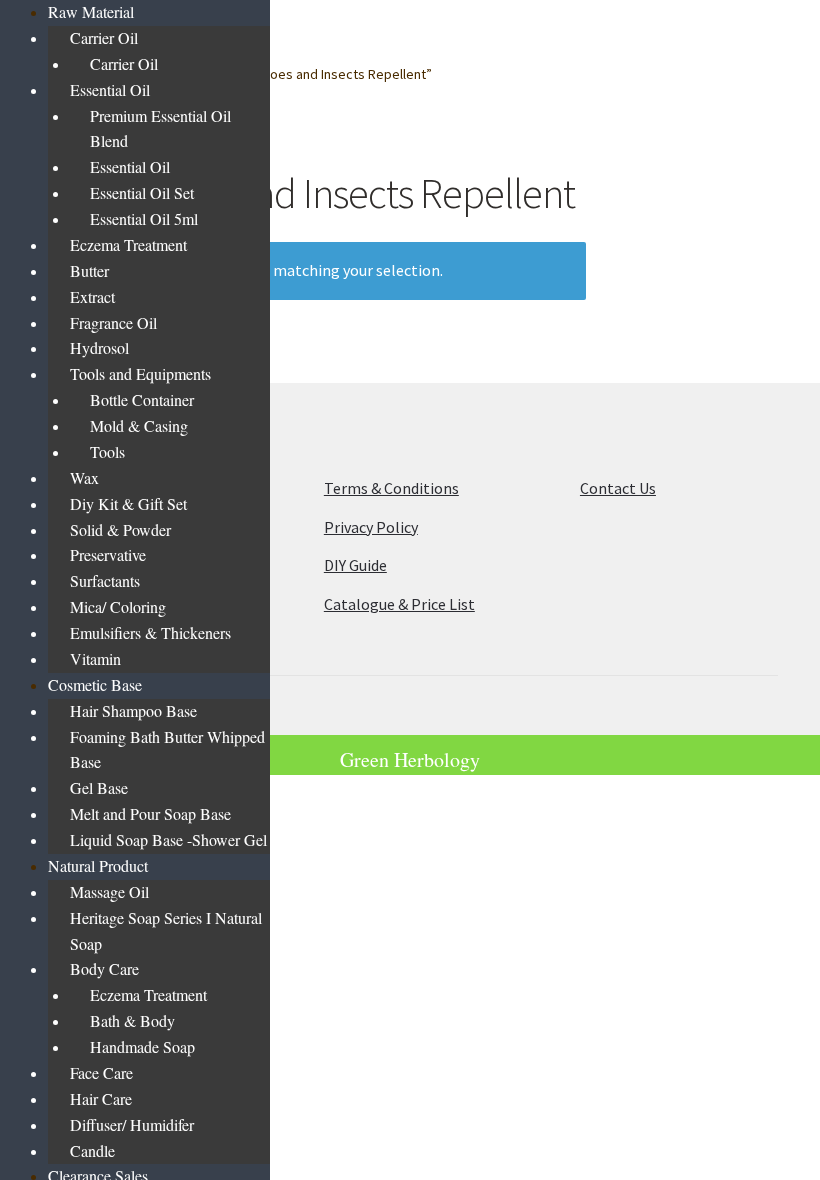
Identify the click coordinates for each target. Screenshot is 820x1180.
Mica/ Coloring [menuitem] (118, 606)
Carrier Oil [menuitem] (104, 37)
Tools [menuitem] (107, 451)
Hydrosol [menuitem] (99, 347)
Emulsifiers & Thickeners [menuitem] (150, 632)
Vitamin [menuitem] (95, 658)
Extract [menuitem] (92, 296)
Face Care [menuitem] (101, 1072)
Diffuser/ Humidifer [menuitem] (132, 1124)
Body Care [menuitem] (104, 968)
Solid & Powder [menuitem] (120, 529)
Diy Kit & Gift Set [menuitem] (128, 503)
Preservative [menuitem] (108, 554)
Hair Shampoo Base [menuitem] (133, 710)
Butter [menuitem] (89, 270)
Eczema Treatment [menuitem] (128, 244)
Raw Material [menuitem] (91, 11)
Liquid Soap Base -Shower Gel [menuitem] (168, 839)
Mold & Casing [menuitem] (139, 425)
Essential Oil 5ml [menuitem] (144, 218)
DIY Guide (355, 565)
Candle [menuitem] (92, 1150)
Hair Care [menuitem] (101, 1098)
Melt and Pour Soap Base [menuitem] (150, 813)
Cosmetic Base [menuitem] (95, 684)
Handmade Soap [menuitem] (142, 1046)
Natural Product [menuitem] (98, 865)
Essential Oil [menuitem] (110, 89)
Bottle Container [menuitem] (142, 399)
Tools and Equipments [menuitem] (140, 373)
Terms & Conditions (391, 488)
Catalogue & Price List (399, 604)
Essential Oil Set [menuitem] (142, 192)
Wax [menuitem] (84, 477)
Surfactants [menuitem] (105, 580)
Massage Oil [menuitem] (109, 891)
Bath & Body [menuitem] (132, 1020)
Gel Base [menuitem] (99, 787)
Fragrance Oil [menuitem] (113, 322)
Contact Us (618, 488)
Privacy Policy (371, 527)
